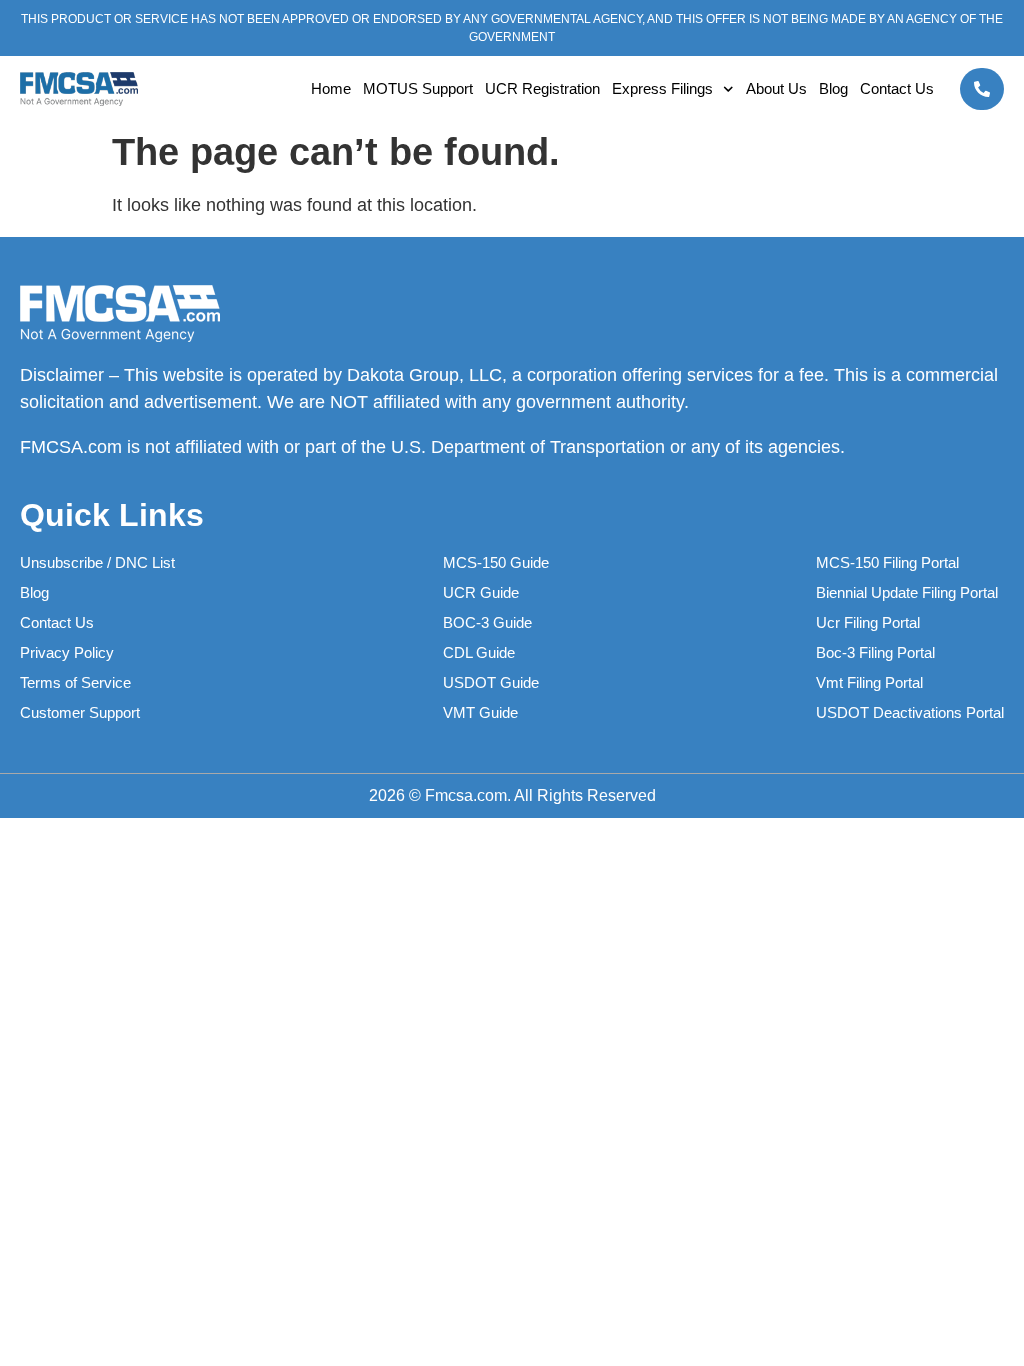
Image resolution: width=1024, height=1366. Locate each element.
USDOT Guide (491, 682)
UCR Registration (542, 88)
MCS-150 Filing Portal (887, 562)
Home (331, 88)
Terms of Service (75, 682)
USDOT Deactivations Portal (910, 712)
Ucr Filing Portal (868, 622)
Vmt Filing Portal (869, 682)
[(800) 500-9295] (982, 89)
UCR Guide (481, 592)
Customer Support (80, 712)
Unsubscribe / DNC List (97, 562)
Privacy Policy (67, 652)
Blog (833, 88)
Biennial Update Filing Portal (907, 592)
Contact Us (897, 88)
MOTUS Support (418, 88)
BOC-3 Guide (487, 622)
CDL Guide (479, 652)
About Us (776, 88)
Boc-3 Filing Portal (875, 652)
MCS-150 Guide (496, 562)
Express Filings (662, 88)
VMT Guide (480, 712)
